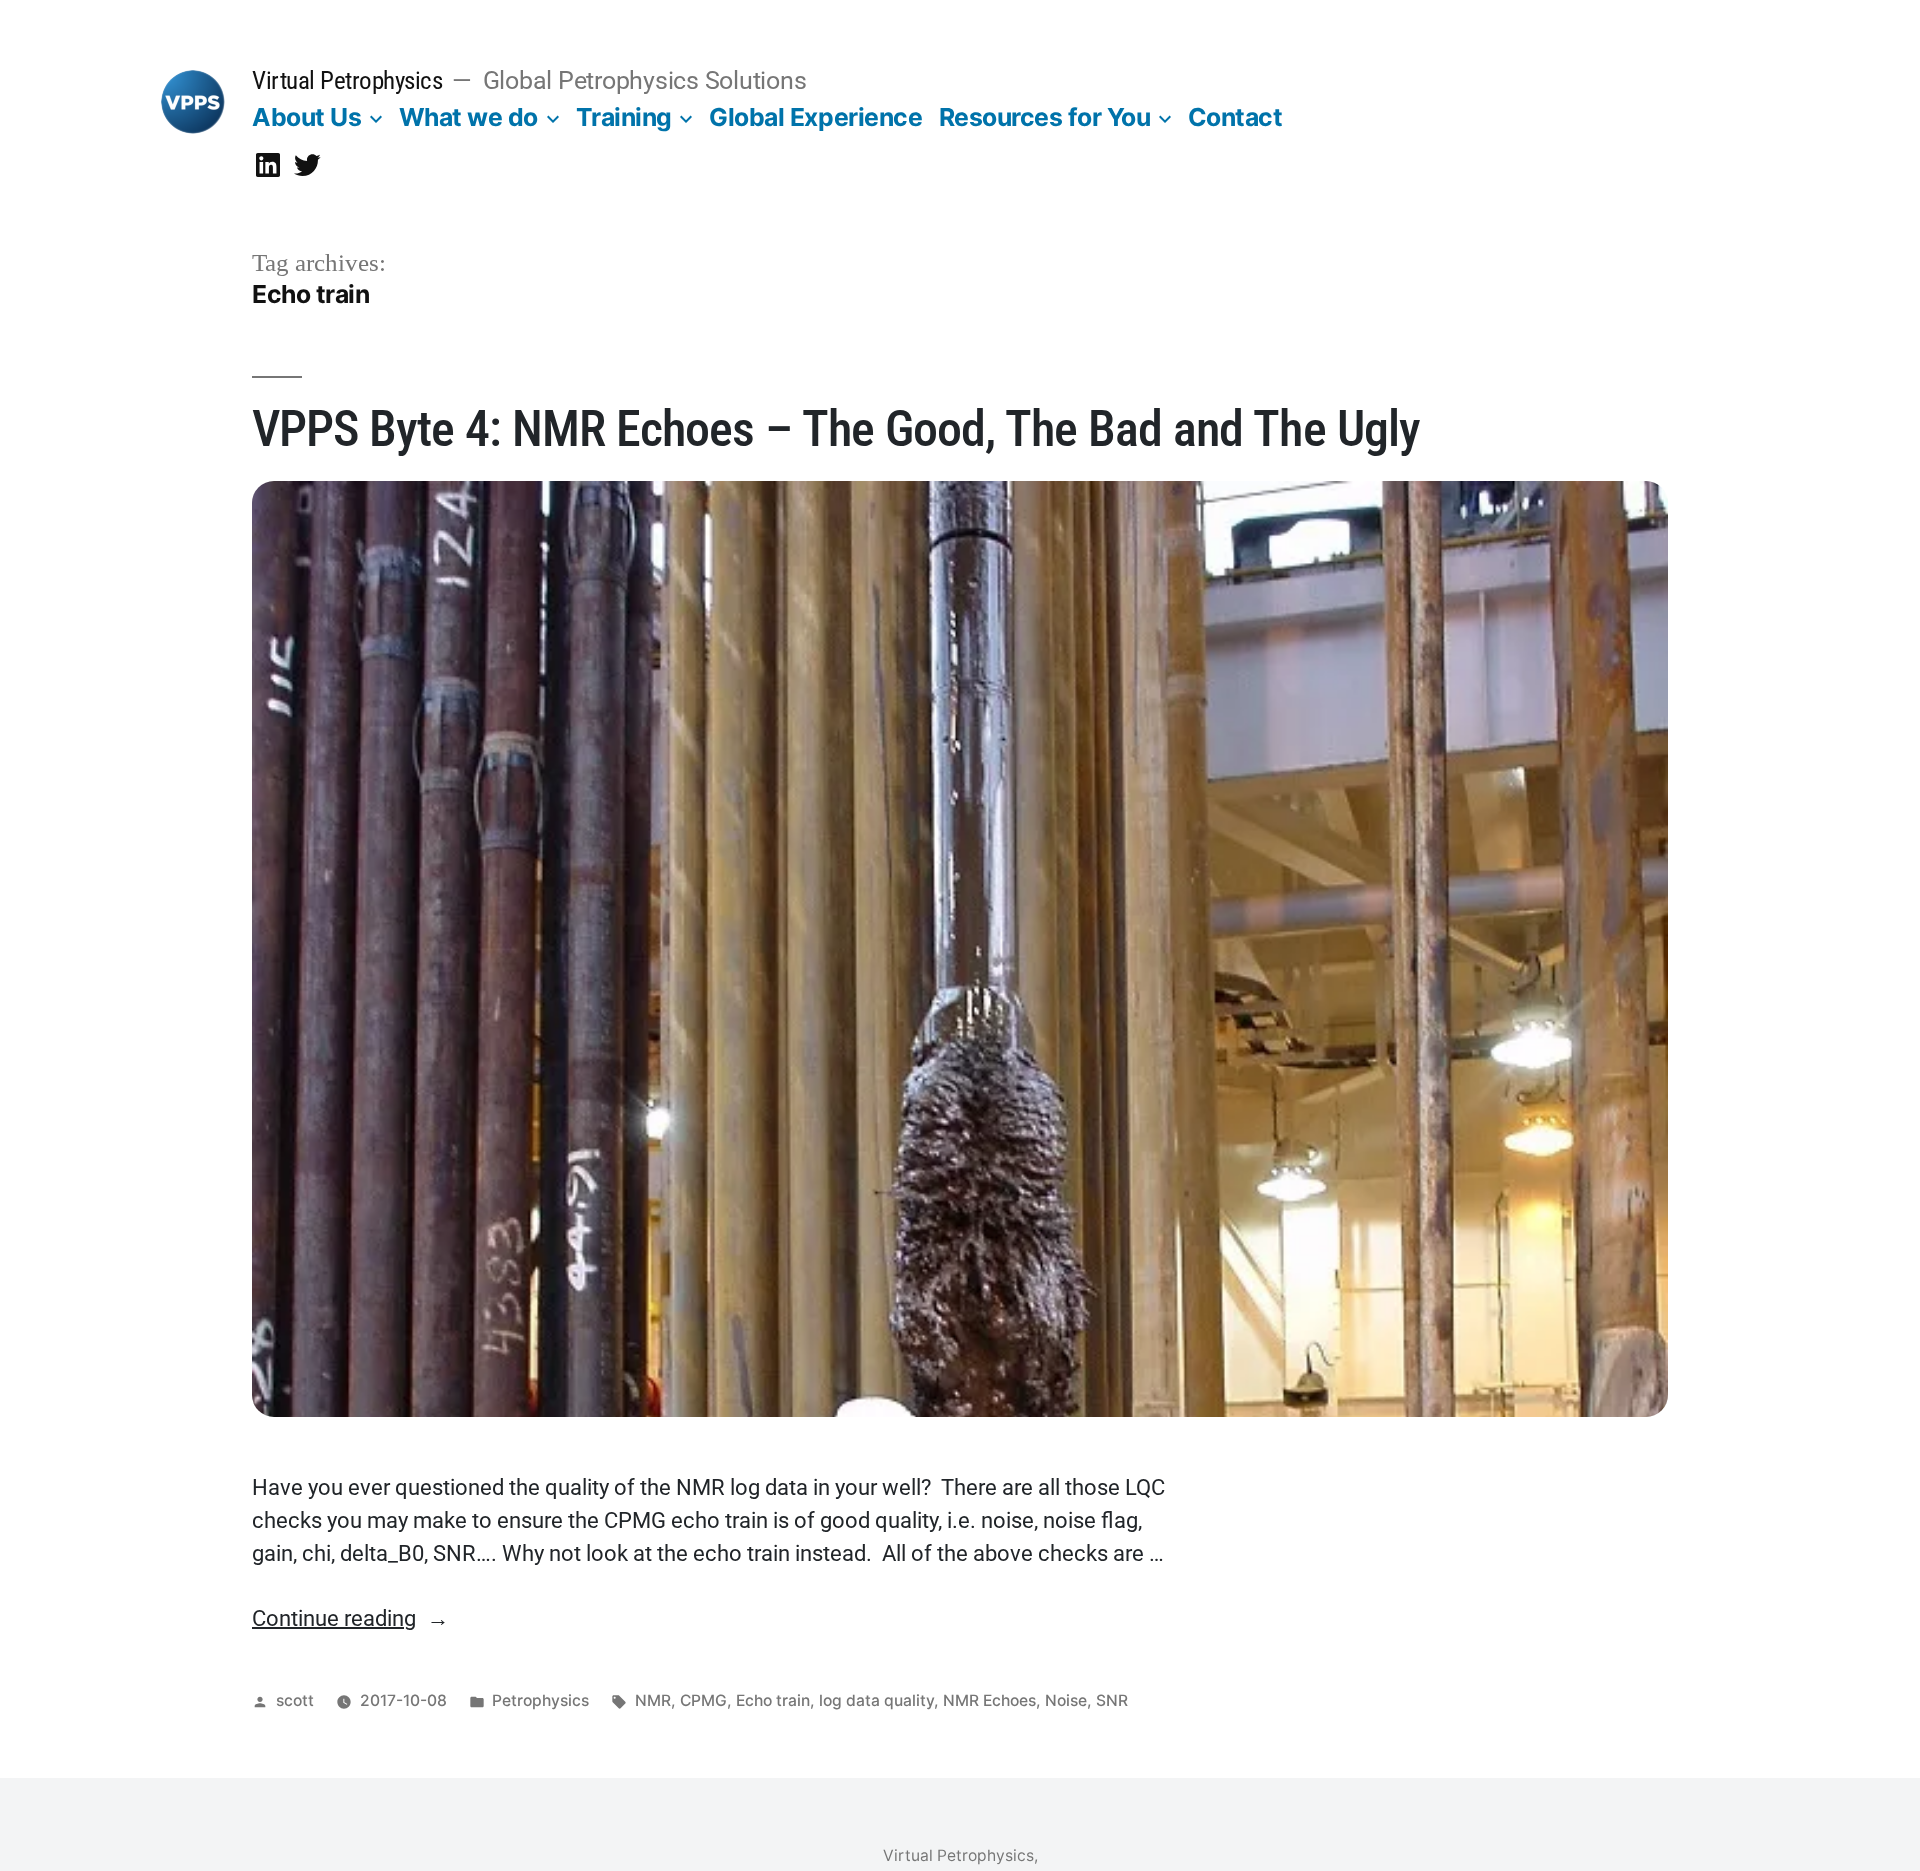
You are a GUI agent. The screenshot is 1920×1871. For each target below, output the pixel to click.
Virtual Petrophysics (347, 80)
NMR (653, 1700)
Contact (1235, 117)
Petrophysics (540, 1700)
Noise (1066, 1700)
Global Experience (815, 117)
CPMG (703, 1700)
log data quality (876, 1700)
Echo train (773, 1700)
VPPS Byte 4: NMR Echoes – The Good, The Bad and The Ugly (836, 429)
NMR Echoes (989, 1700)
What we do (468, 117)
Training (624, 117)
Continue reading (350, 1618)
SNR (1112, 1700)
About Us (306, 117)
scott (295, 1700)
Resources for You (1045, 117)
